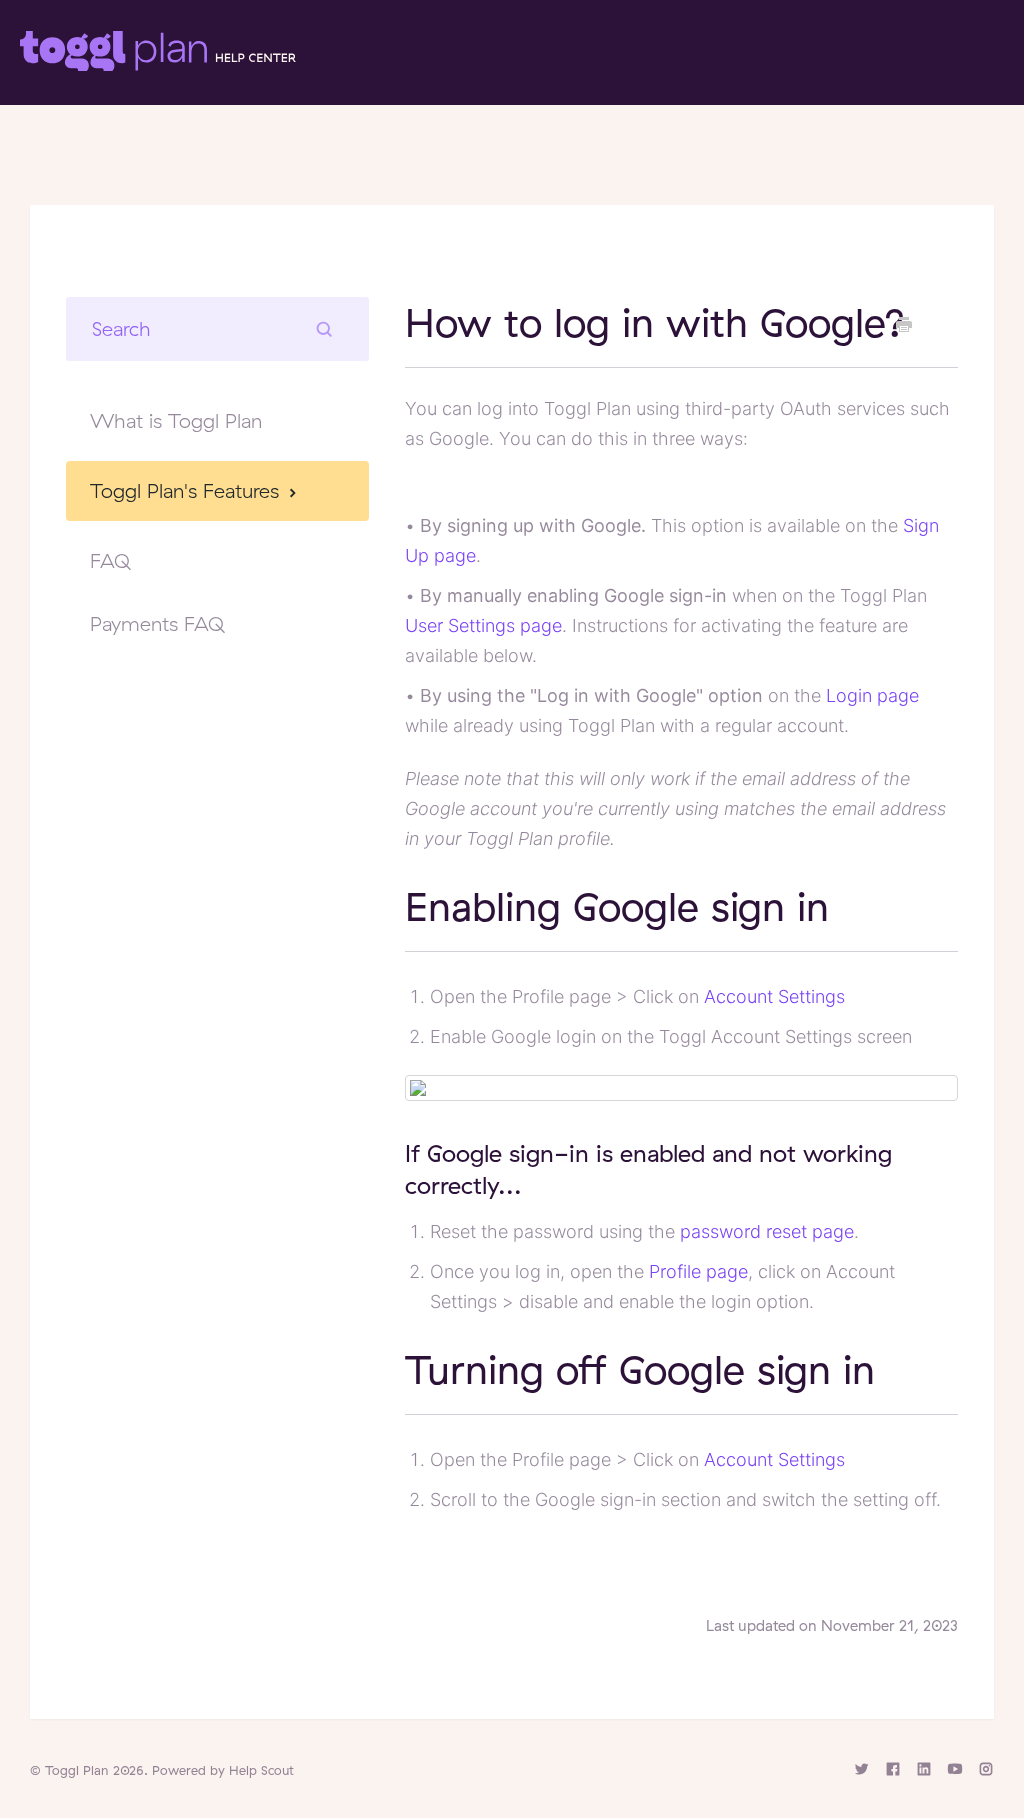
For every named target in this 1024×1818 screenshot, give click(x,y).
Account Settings (774, 996)
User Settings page (483, 625)
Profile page (698, 1271)
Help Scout (261, 1770)
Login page (872, 695)
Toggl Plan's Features (187, 490)
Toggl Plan (77, 1770)
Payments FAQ (157, 623)
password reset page (767, 1231)
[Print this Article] (904, 325)
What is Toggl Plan (176, 420)
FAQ (110, 560)
